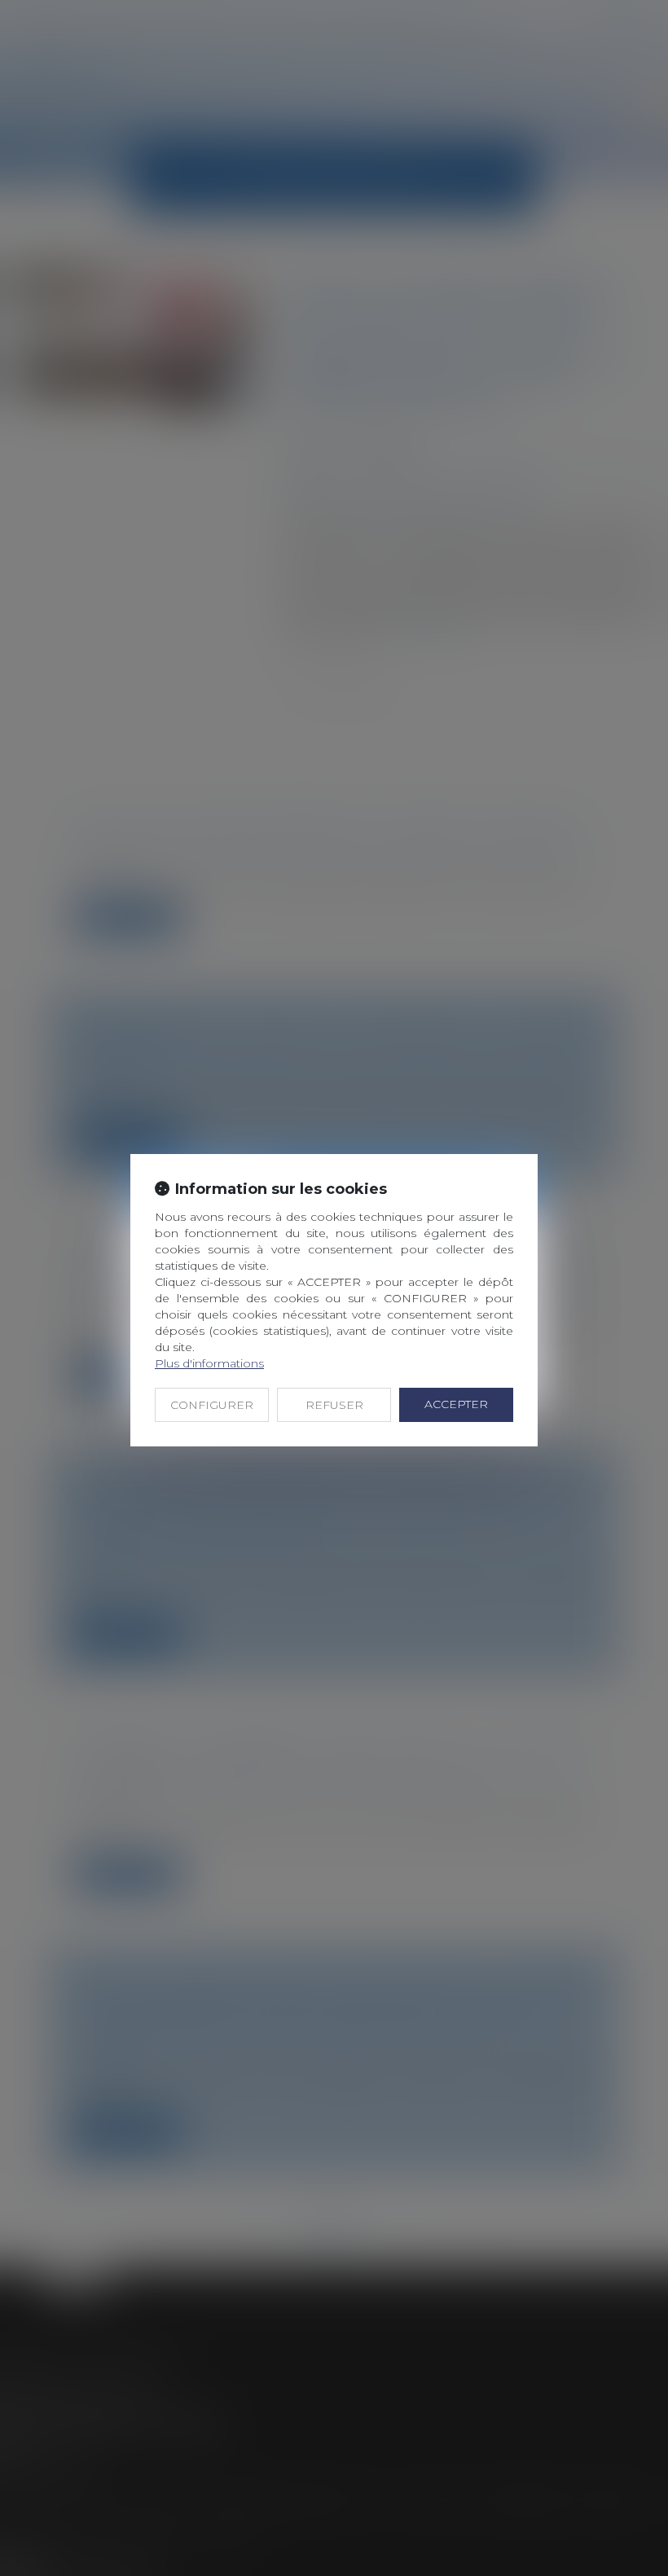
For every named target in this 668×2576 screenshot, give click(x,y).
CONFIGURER (212, 1405)
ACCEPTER (456, 1404)
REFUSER (334, 1405)
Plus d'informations (209, 1363)
